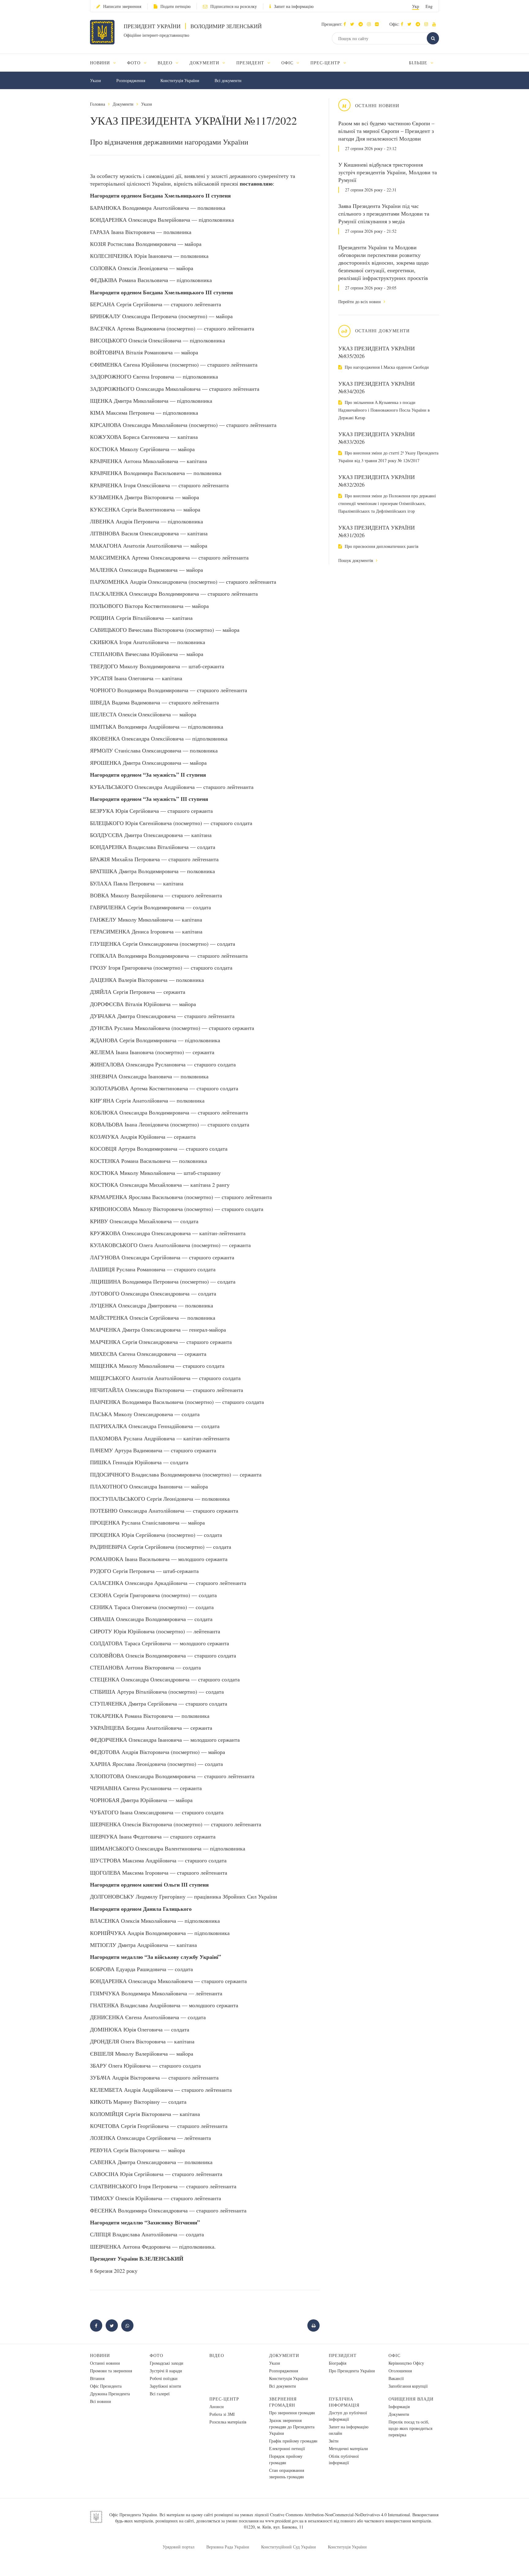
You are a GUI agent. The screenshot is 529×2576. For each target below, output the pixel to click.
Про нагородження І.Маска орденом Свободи (386, 367)
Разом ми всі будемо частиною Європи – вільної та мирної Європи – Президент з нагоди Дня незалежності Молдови (386, 131)
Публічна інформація (344, 2402)
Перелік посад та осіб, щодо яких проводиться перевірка (410, 2428)
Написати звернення (122, 6)
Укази (96, 80)
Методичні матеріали (348, 2448)
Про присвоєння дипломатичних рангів (381, 546)
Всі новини (101, 2401)
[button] (354, 24)
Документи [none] (205, 63)
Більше (419, 63)
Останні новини (105, 2363)
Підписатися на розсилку (234, 6)
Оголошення (400, 2371)
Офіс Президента (106, 2386)
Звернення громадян (283, 2402)
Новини (100, 2355)
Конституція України (180, 80)
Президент (343, 2355)
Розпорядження (131, 80)
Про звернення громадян (292, 2413)
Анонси (217, 2406)
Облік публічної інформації (344, 2459)
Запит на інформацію (294, 6)
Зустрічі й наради (166, 2371)
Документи (123, 104)
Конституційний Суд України (289, 2547)
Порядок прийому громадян (286, 2459)
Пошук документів (356, 560)
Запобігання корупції (408, 2386)
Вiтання (97, 2378)
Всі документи (228, 80)
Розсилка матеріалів (228, 2422)
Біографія (338, 2363)
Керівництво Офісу (406, 2363)
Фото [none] (135, 63)
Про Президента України (352, 2371)
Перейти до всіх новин (360, 302)
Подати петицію (175, 6)
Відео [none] (166, 63)
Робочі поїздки (164, 2378)
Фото (156, 2355)
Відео (217, 2355)
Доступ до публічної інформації (348, 2416)
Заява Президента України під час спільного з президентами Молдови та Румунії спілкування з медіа (384, 213)
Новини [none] (101, 63)
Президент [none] (251, 63)
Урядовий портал (178, 2547)
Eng (429, 6)
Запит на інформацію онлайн (349, 2430)
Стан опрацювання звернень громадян (287, 2473)
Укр (416, 6)
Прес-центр (224, 2399)
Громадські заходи (167, 2363)
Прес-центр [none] (326, 63)
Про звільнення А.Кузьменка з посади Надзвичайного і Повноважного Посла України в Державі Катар (384, 410)
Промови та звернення (111, 2371)
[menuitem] (106, 63)
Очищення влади (411, 2399)
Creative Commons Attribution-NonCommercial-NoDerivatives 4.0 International (340, 2515)
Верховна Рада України (228, 2547)
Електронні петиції (287, 2448)
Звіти (334, 2441)
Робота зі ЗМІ (222, 2414)
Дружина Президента (110, 2394)
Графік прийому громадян (293, 2441)
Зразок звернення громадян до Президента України (292, 2427)
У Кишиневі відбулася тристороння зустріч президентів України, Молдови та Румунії (388, 172)
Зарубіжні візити (165, 2386)
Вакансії (396, 2378)
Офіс (394, 2355)
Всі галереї (160, 2394)
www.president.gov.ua (284, 2521)
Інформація (399, 2406)
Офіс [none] (288, 63)
